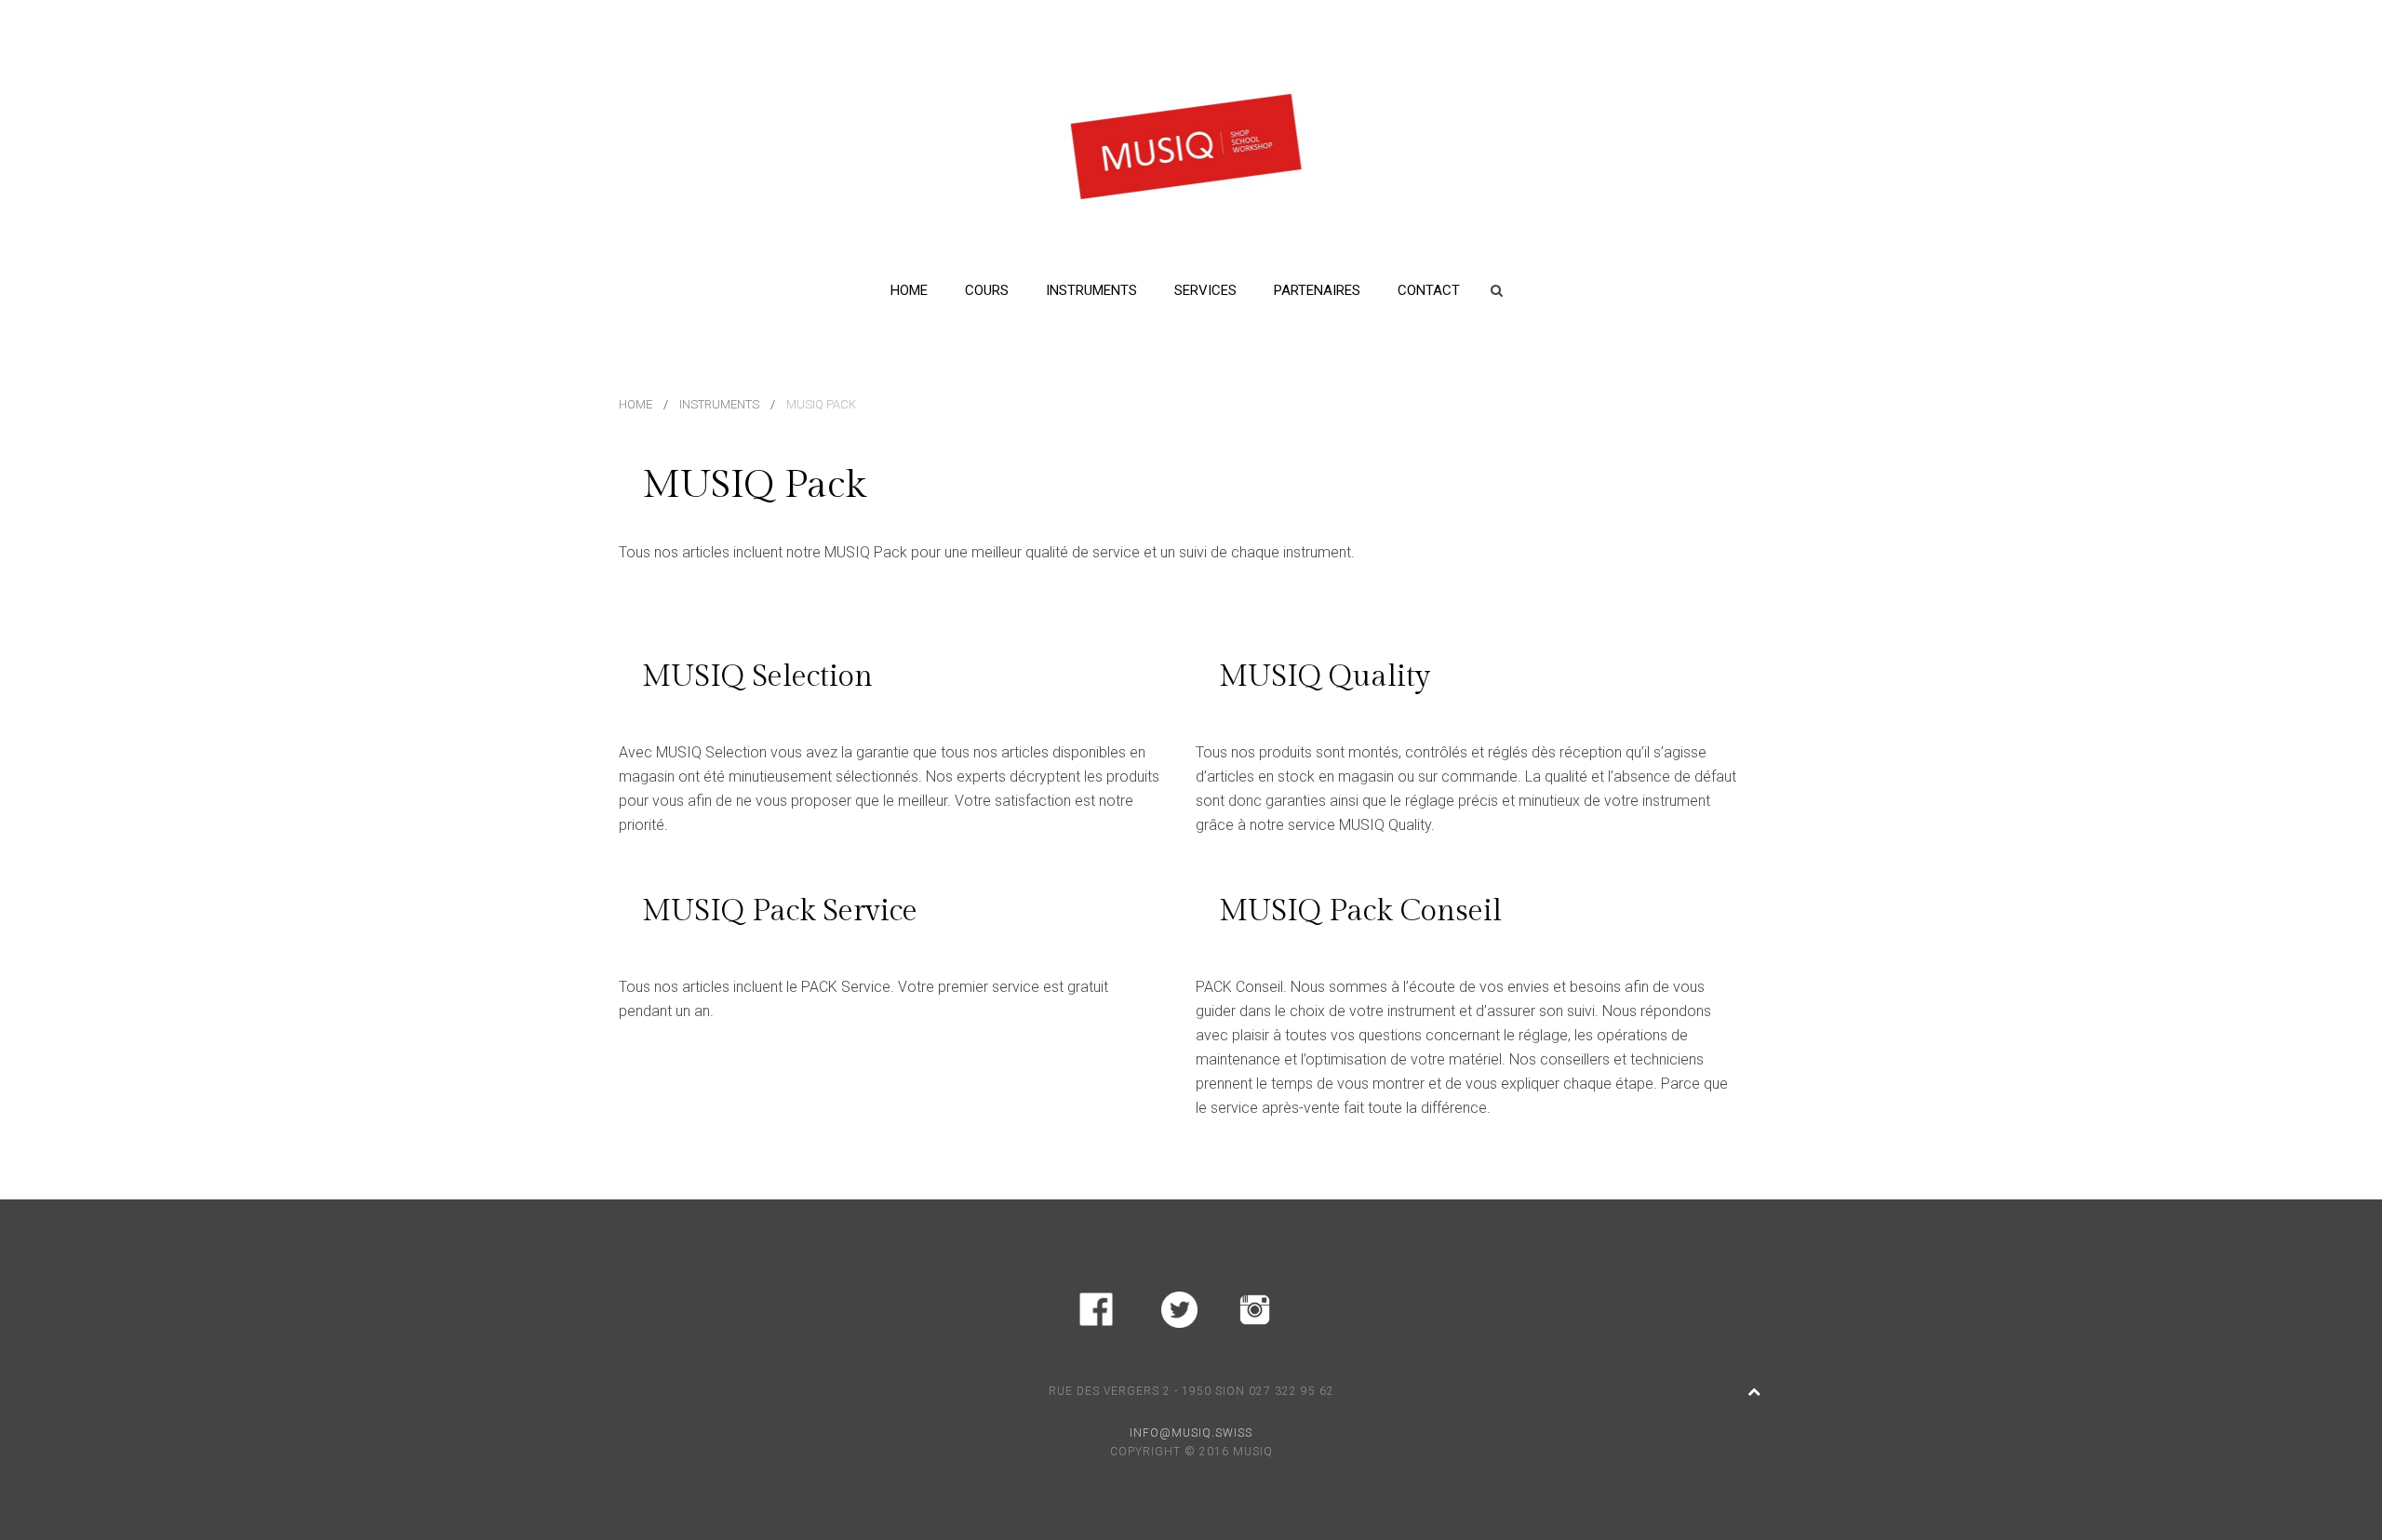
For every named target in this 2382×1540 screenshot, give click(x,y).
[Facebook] (1096, 1306)
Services (1205, 290)
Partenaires (1317, 290)
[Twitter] (1179, 1306)
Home (909, 290)
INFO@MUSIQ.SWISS (1191, 1433)
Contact (1429, 290)
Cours (987, 290)
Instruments (1091, 290)
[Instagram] (1255, 1306)
